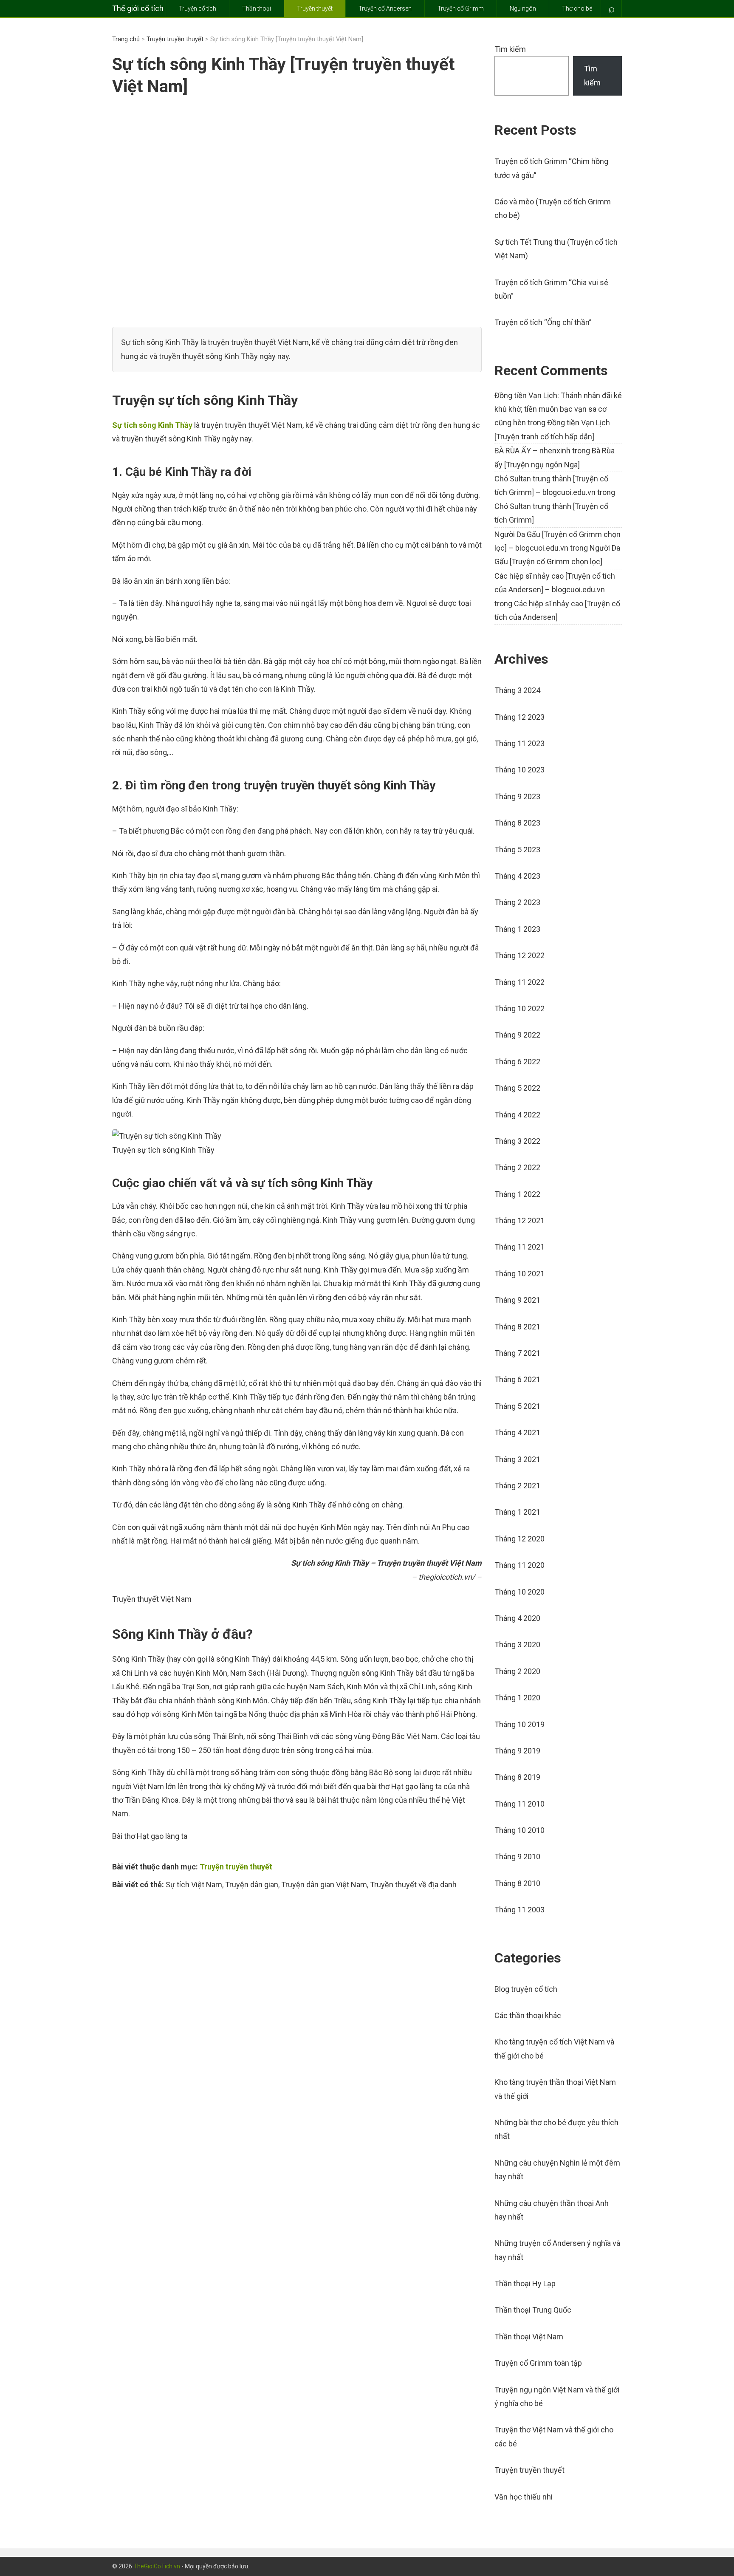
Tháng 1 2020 (517, 1698)
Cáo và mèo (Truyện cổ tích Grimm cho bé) (553, 208)
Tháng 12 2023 (519, 717)
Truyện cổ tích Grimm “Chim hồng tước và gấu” (551, 168)
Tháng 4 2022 (517, 1115)
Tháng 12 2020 (519, 1539)
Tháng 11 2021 (519, 1247)
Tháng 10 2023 (519, 770)
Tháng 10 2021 (519, 1274)
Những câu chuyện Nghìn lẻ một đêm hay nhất (557, 2170)
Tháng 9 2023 (517, 796)
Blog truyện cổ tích (526, 1989)
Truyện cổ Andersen (385, 8)
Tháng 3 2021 (517, 1459)
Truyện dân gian (252, 1885)
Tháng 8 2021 (517, 1327)
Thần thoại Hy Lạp (525, 2283)
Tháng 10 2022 (519, 1008)
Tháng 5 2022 (517, 1088)
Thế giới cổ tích (138, 8)
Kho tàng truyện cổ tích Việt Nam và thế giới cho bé (554, 2049)
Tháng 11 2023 (519, 743)
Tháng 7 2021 (517, 1353)
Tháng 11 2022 (519, 982)
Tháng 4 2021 (517, 1432)
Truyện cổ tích (198, 8)
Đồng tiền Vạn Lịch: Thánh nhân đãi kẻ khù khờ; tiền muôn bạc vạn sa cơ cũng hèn (558, 409)
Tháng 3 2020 (517, 1644)
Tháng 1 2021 (517, 1512)
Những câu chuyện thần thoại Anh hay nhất (552, 2210)
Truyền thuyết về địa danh (413, 1885)
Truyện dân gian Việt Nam (324, 1885)
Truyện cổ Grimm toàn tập (538, 2363)
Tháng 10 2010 (519, 1830)
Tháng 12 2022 (519, 955)
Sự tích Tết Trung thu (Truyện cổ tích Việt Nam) (556, 249)
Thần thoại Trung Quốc (533, 2310)
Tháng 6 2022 (517, 1062)
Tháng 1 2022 (517, 1194)
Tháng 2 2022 (517, 1167)
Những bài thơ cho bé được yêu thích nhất (556, 2129)
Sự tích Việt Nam (194, 1885)
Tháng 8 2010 (517, 1883)
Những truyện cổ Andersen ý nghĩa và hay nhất (557, 2250)
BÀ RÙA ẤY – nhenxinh (532, 451)
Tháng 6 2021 (517, 1379)
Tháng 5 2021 (517, 1406)
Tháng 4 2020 (517, 1618)
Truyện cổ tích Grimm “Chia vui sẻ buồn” (551, 289)
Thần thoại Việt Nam (529, 2337)
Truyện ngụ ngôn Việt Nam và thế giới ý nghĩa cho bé (557, 2396)
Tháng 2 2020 (517, 1671)
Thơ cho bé (577, 8)
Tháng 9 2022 (517, 1035)
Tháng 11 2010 (519, 1804)
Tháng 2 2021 (517, 1486)
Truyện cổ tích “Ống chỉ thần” (543, 322)
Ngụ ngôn (523, 8)
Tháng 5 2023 (517, 850)
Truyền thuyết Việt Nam (152, 1599)
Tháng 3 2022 (517, 1141)
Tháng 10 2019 (519, 1724)
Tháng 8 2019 (517, 1777)
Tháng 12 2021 (519, 1220)
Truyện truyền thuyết (175, 39)
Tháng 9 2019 (517, 1751)
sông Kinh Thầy (300, 1505)
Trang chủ (126, 39)
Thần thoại (257, 8)
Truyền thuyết (315, 8)
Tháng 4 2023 (517, 876)
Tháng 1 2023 (517, 929)
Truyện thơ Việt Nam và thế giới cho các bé (554, 2436)
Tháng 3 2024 (517, 690)
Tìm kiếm (510, 49)
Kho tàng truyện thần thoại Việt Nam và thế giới (555, 2089)
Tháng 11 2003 (519, 1910)
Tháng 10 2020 (519, 1592)
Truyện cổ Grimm (461, 8)
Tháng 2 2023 (517, 902)
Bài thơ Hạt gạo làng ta (150, 1836)
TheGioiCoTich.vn (157, 2566)
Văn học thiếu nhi (524, 2497)
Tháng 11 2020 (519, 1565)
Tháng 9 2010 (517, 1856)
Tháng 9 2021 (517, 1300)
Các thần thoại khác (528, 2015)
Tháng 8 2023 (517, 823)
